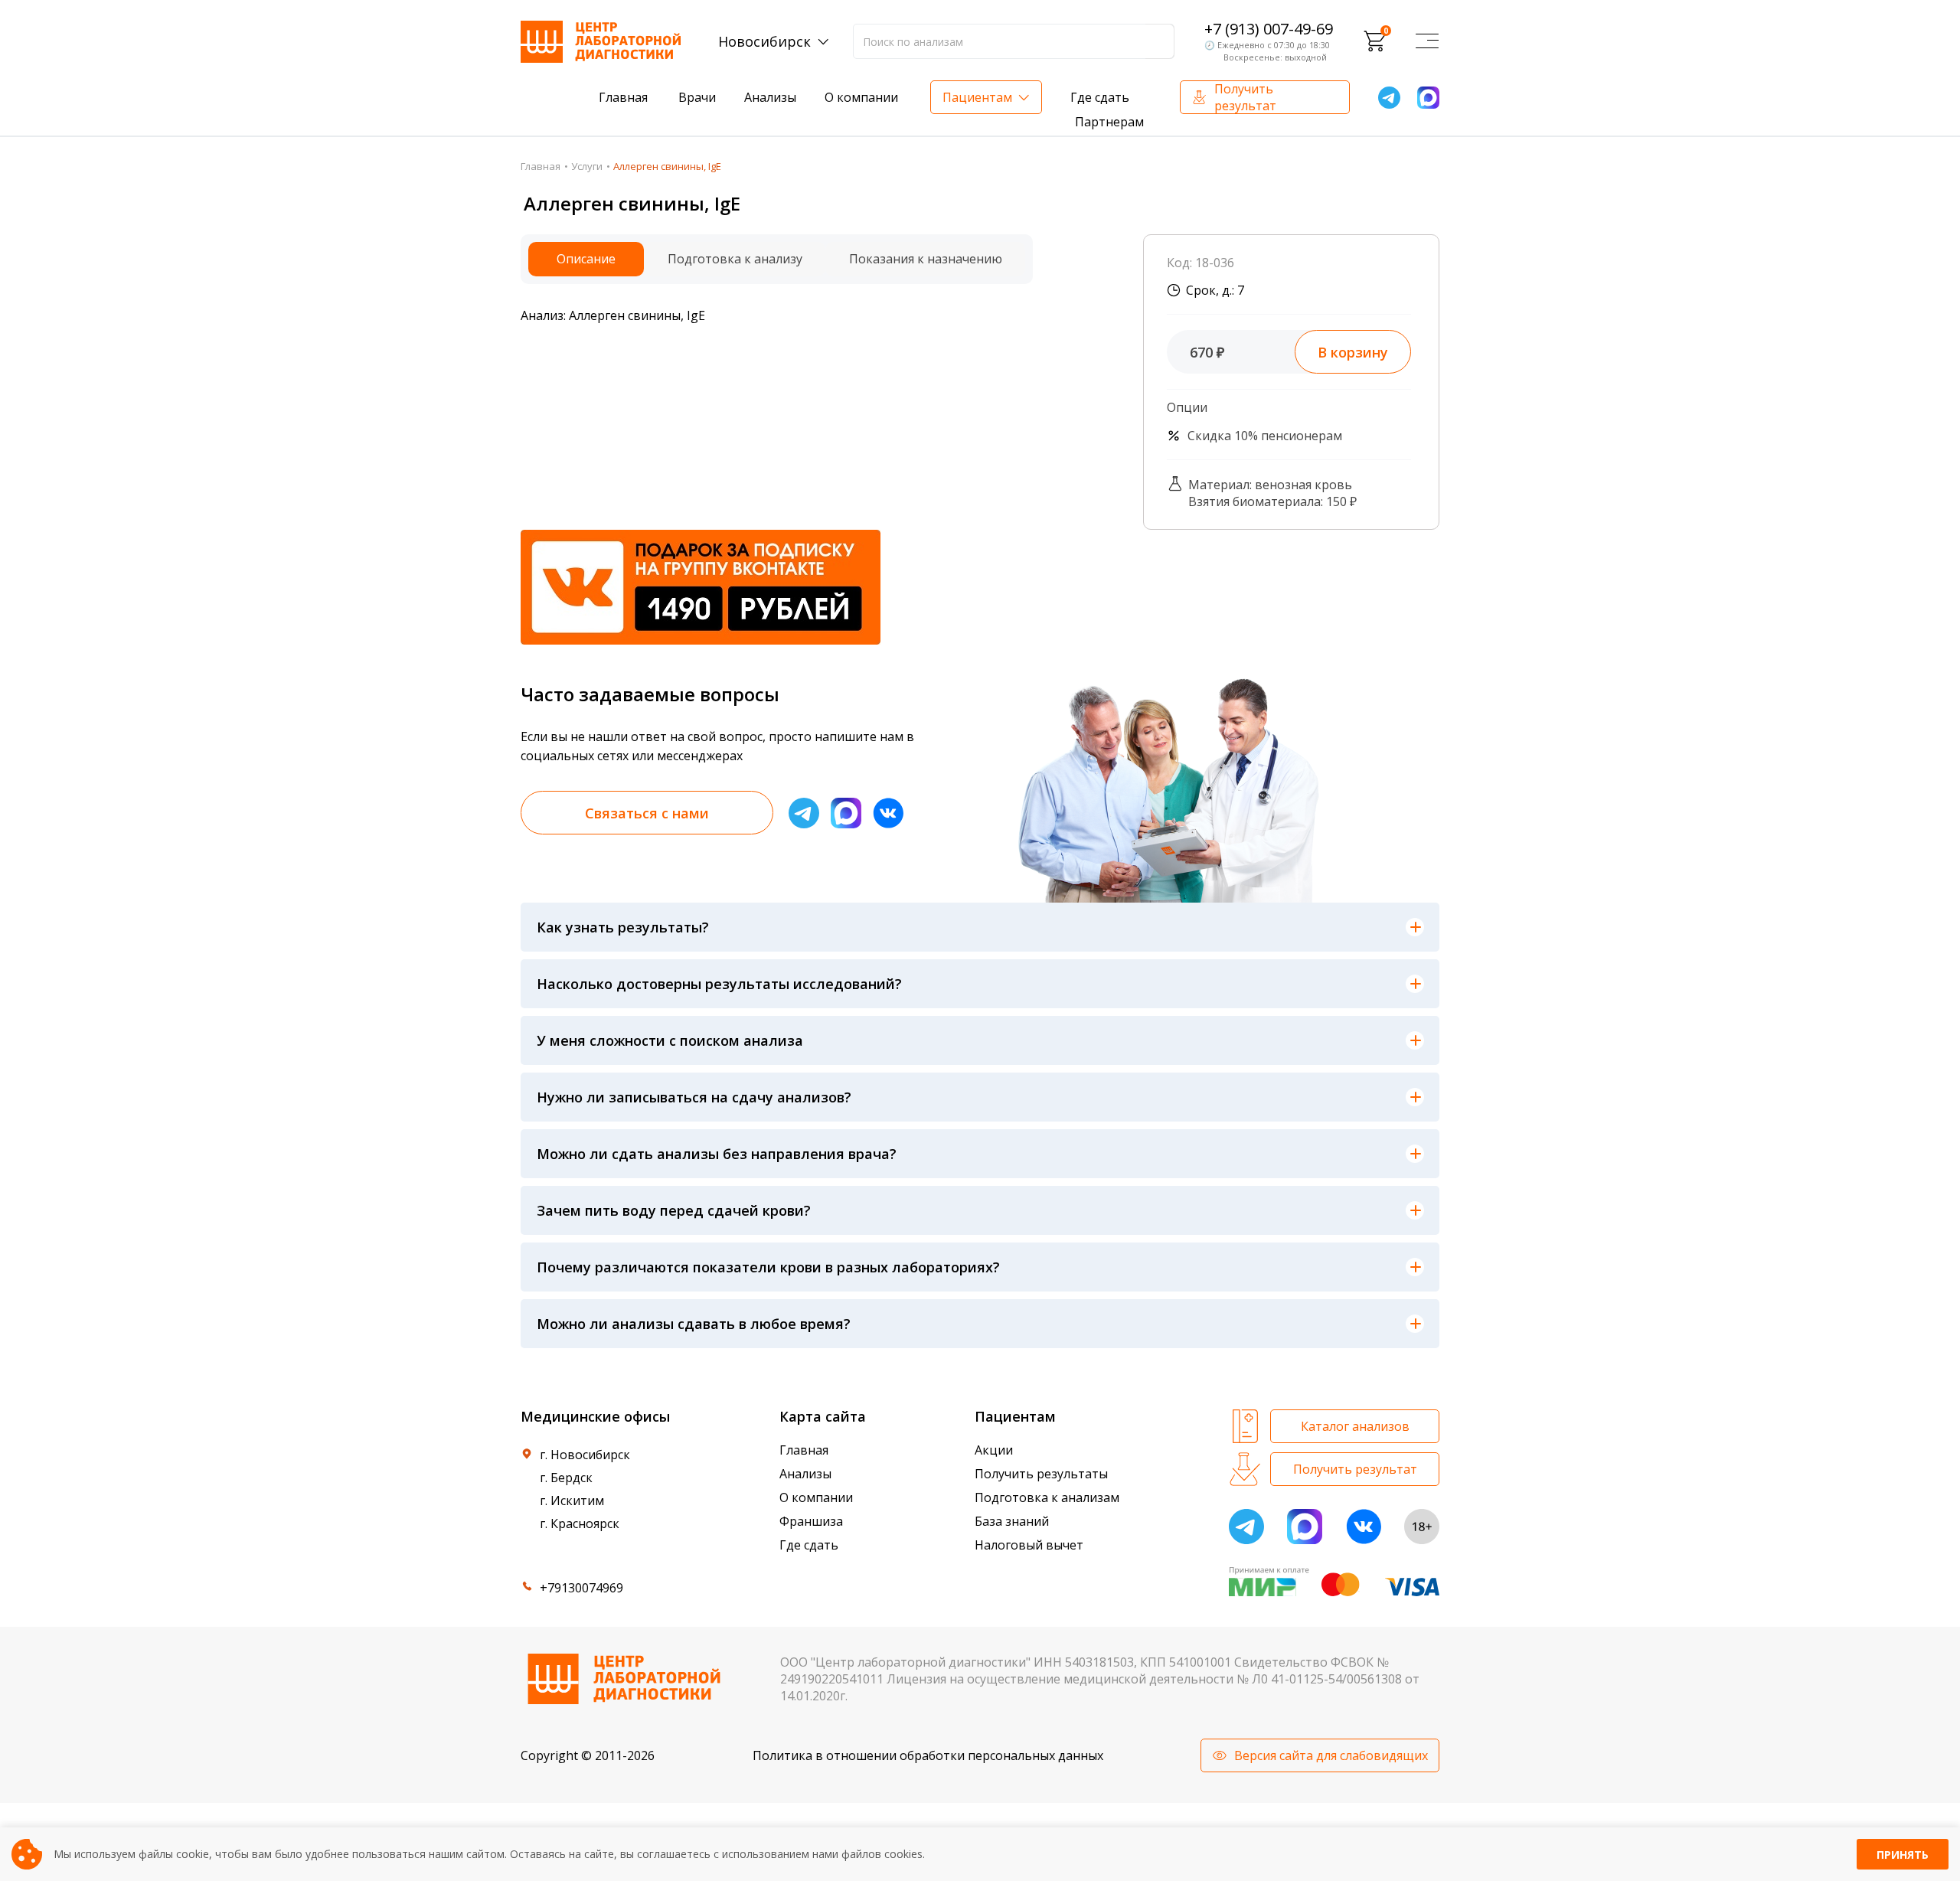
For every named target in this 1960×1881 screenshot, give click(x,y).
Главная (623, 97)
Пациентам (977, 97)
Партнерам (1109, 122)
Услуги (587, 166)
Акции (994, 1450)
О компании (861, 97)
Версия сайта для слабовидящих (1331, 1755)
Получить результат (1245, 97)
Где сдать (1100, 97)
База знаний (1012, 1521)
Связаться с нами (647, 813)
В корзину (1353, 352)
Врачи (697, 97)
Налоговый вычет (1029, 1545)
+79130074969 (581, 1588)
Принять (1903, 1855)
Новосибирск (764, 41)
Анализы (770, 97)
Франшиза (811, 1521)
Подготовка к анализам (1047, 1497)
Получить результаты (1041, 1474)
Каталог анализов (1355, 1426)
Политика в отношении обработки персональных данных (928, 1755)
